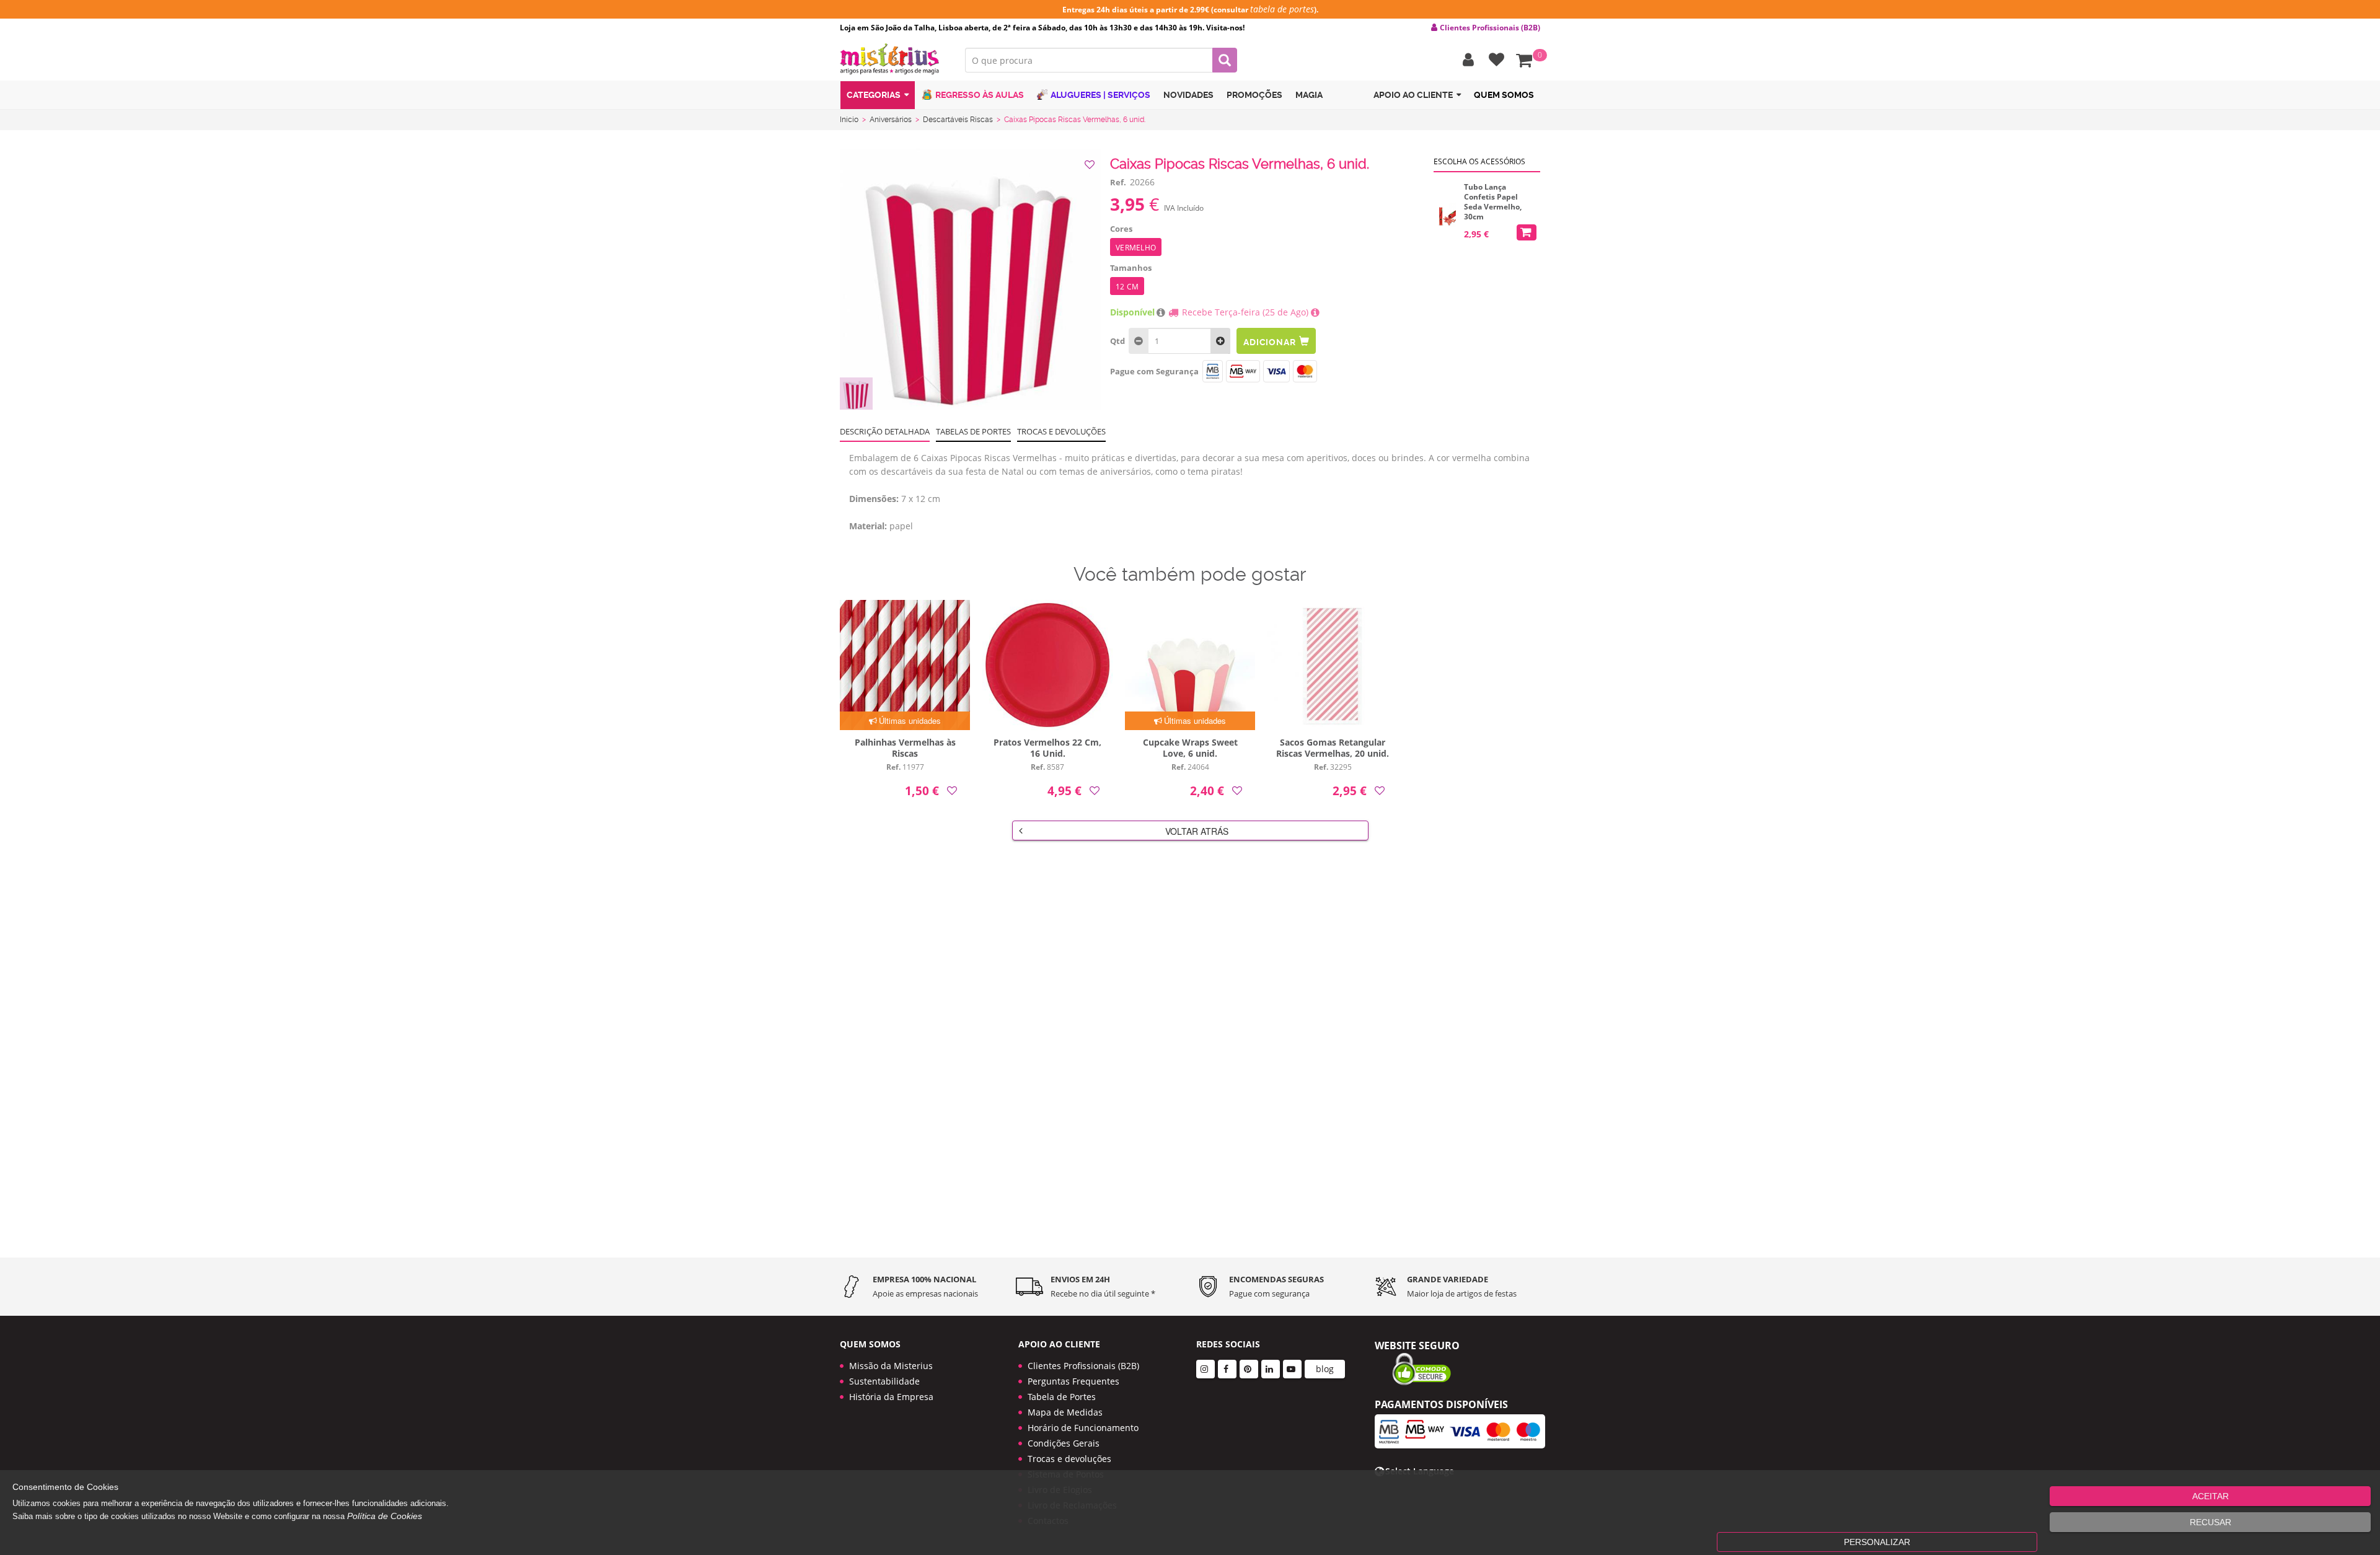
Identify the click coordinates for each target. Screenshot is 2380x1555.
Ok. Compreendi (1183, 391)
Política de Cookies (385, 1516)
